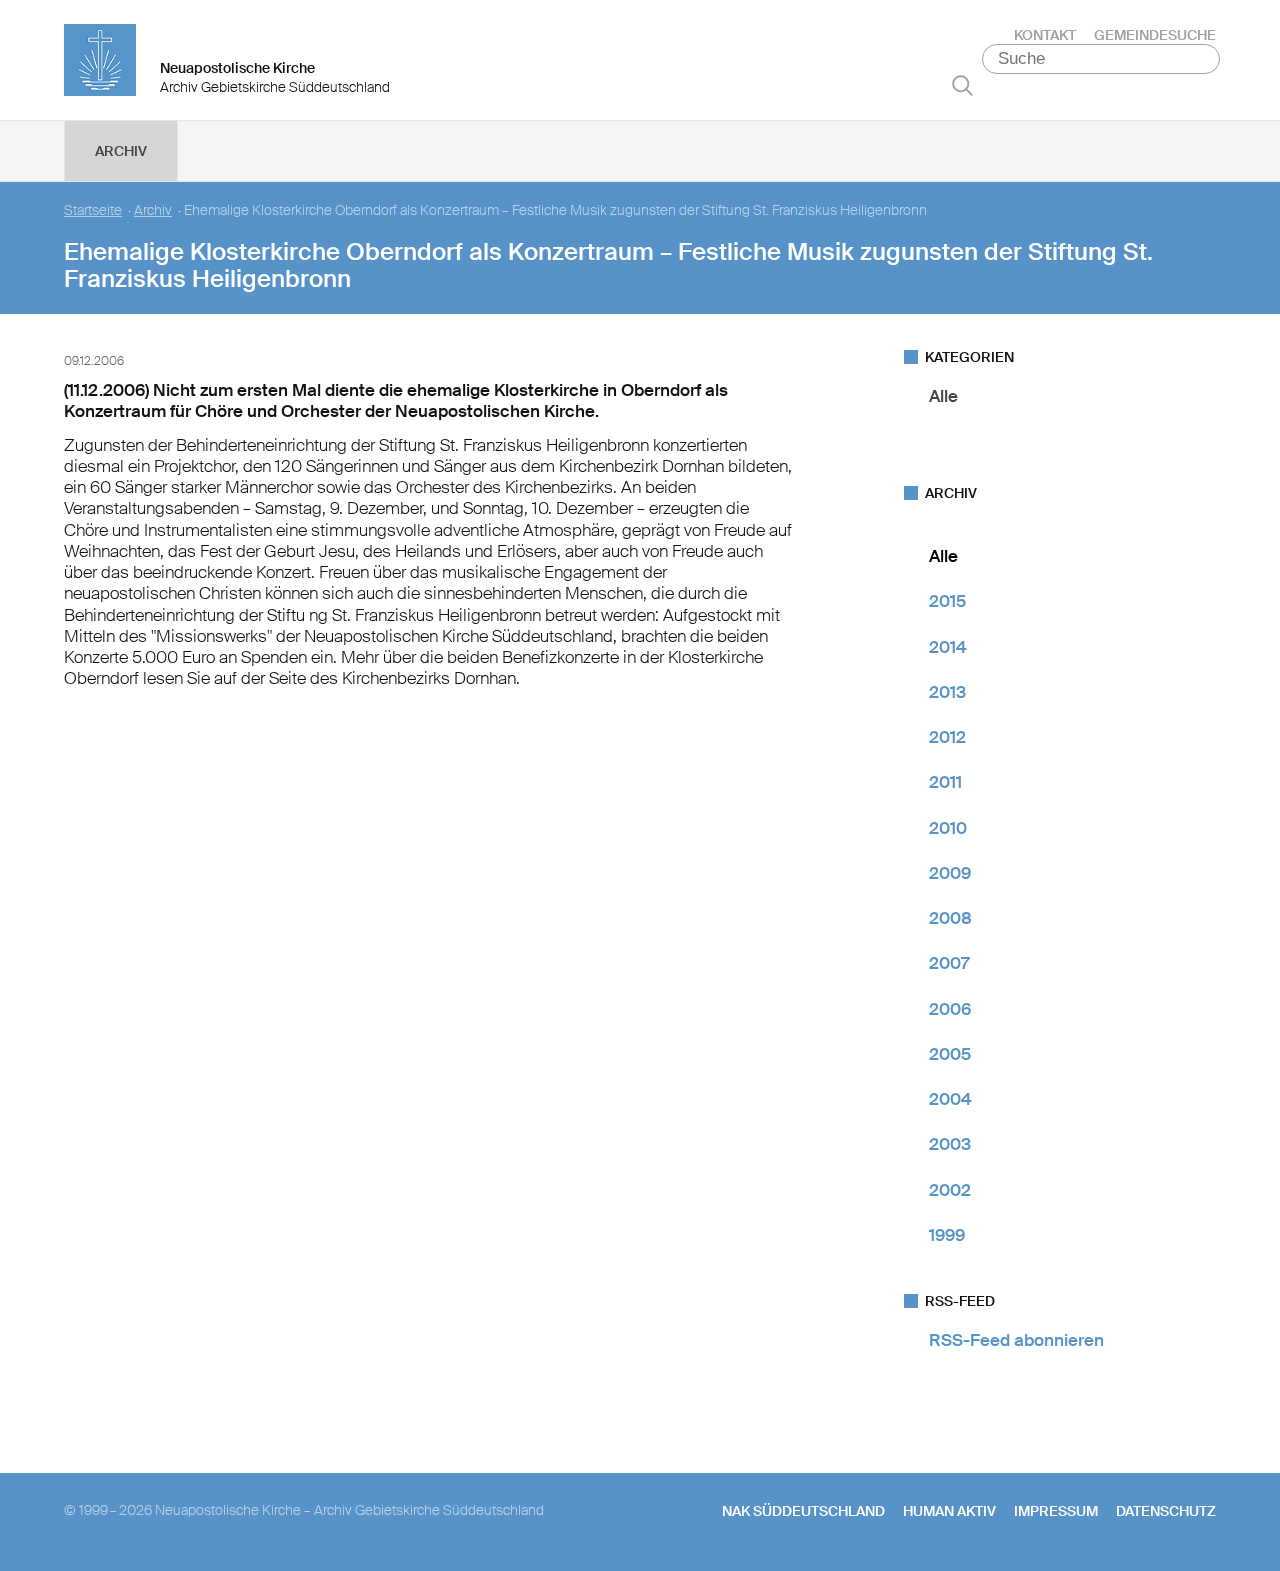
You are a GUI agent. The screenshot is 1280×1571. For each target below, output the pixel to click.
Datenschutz (1166, 1511)
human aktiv (949, 1511)
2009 (950, 873)
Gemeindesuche (1155, 35)
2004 (950, 1099)
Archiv (121, 151)
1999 (947, 1235)
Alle (943, 396)
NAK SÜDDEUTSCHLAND (803, 1511)
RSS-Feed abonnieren (1016, 1340)
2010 (948, 828)
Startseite (93, 210)
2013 (947, 692)
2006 (950, 1009)
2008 (950, 918)
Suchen (962, 85)
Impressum (1056, 1511)
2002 (950, 1190)
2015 (947, 601)
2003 (950, 1144)
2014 (948, 647)
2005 (950, 1054)
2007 (949, 963)
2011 (945, 782)
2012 (947, 737)
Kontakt (1045, 35)
